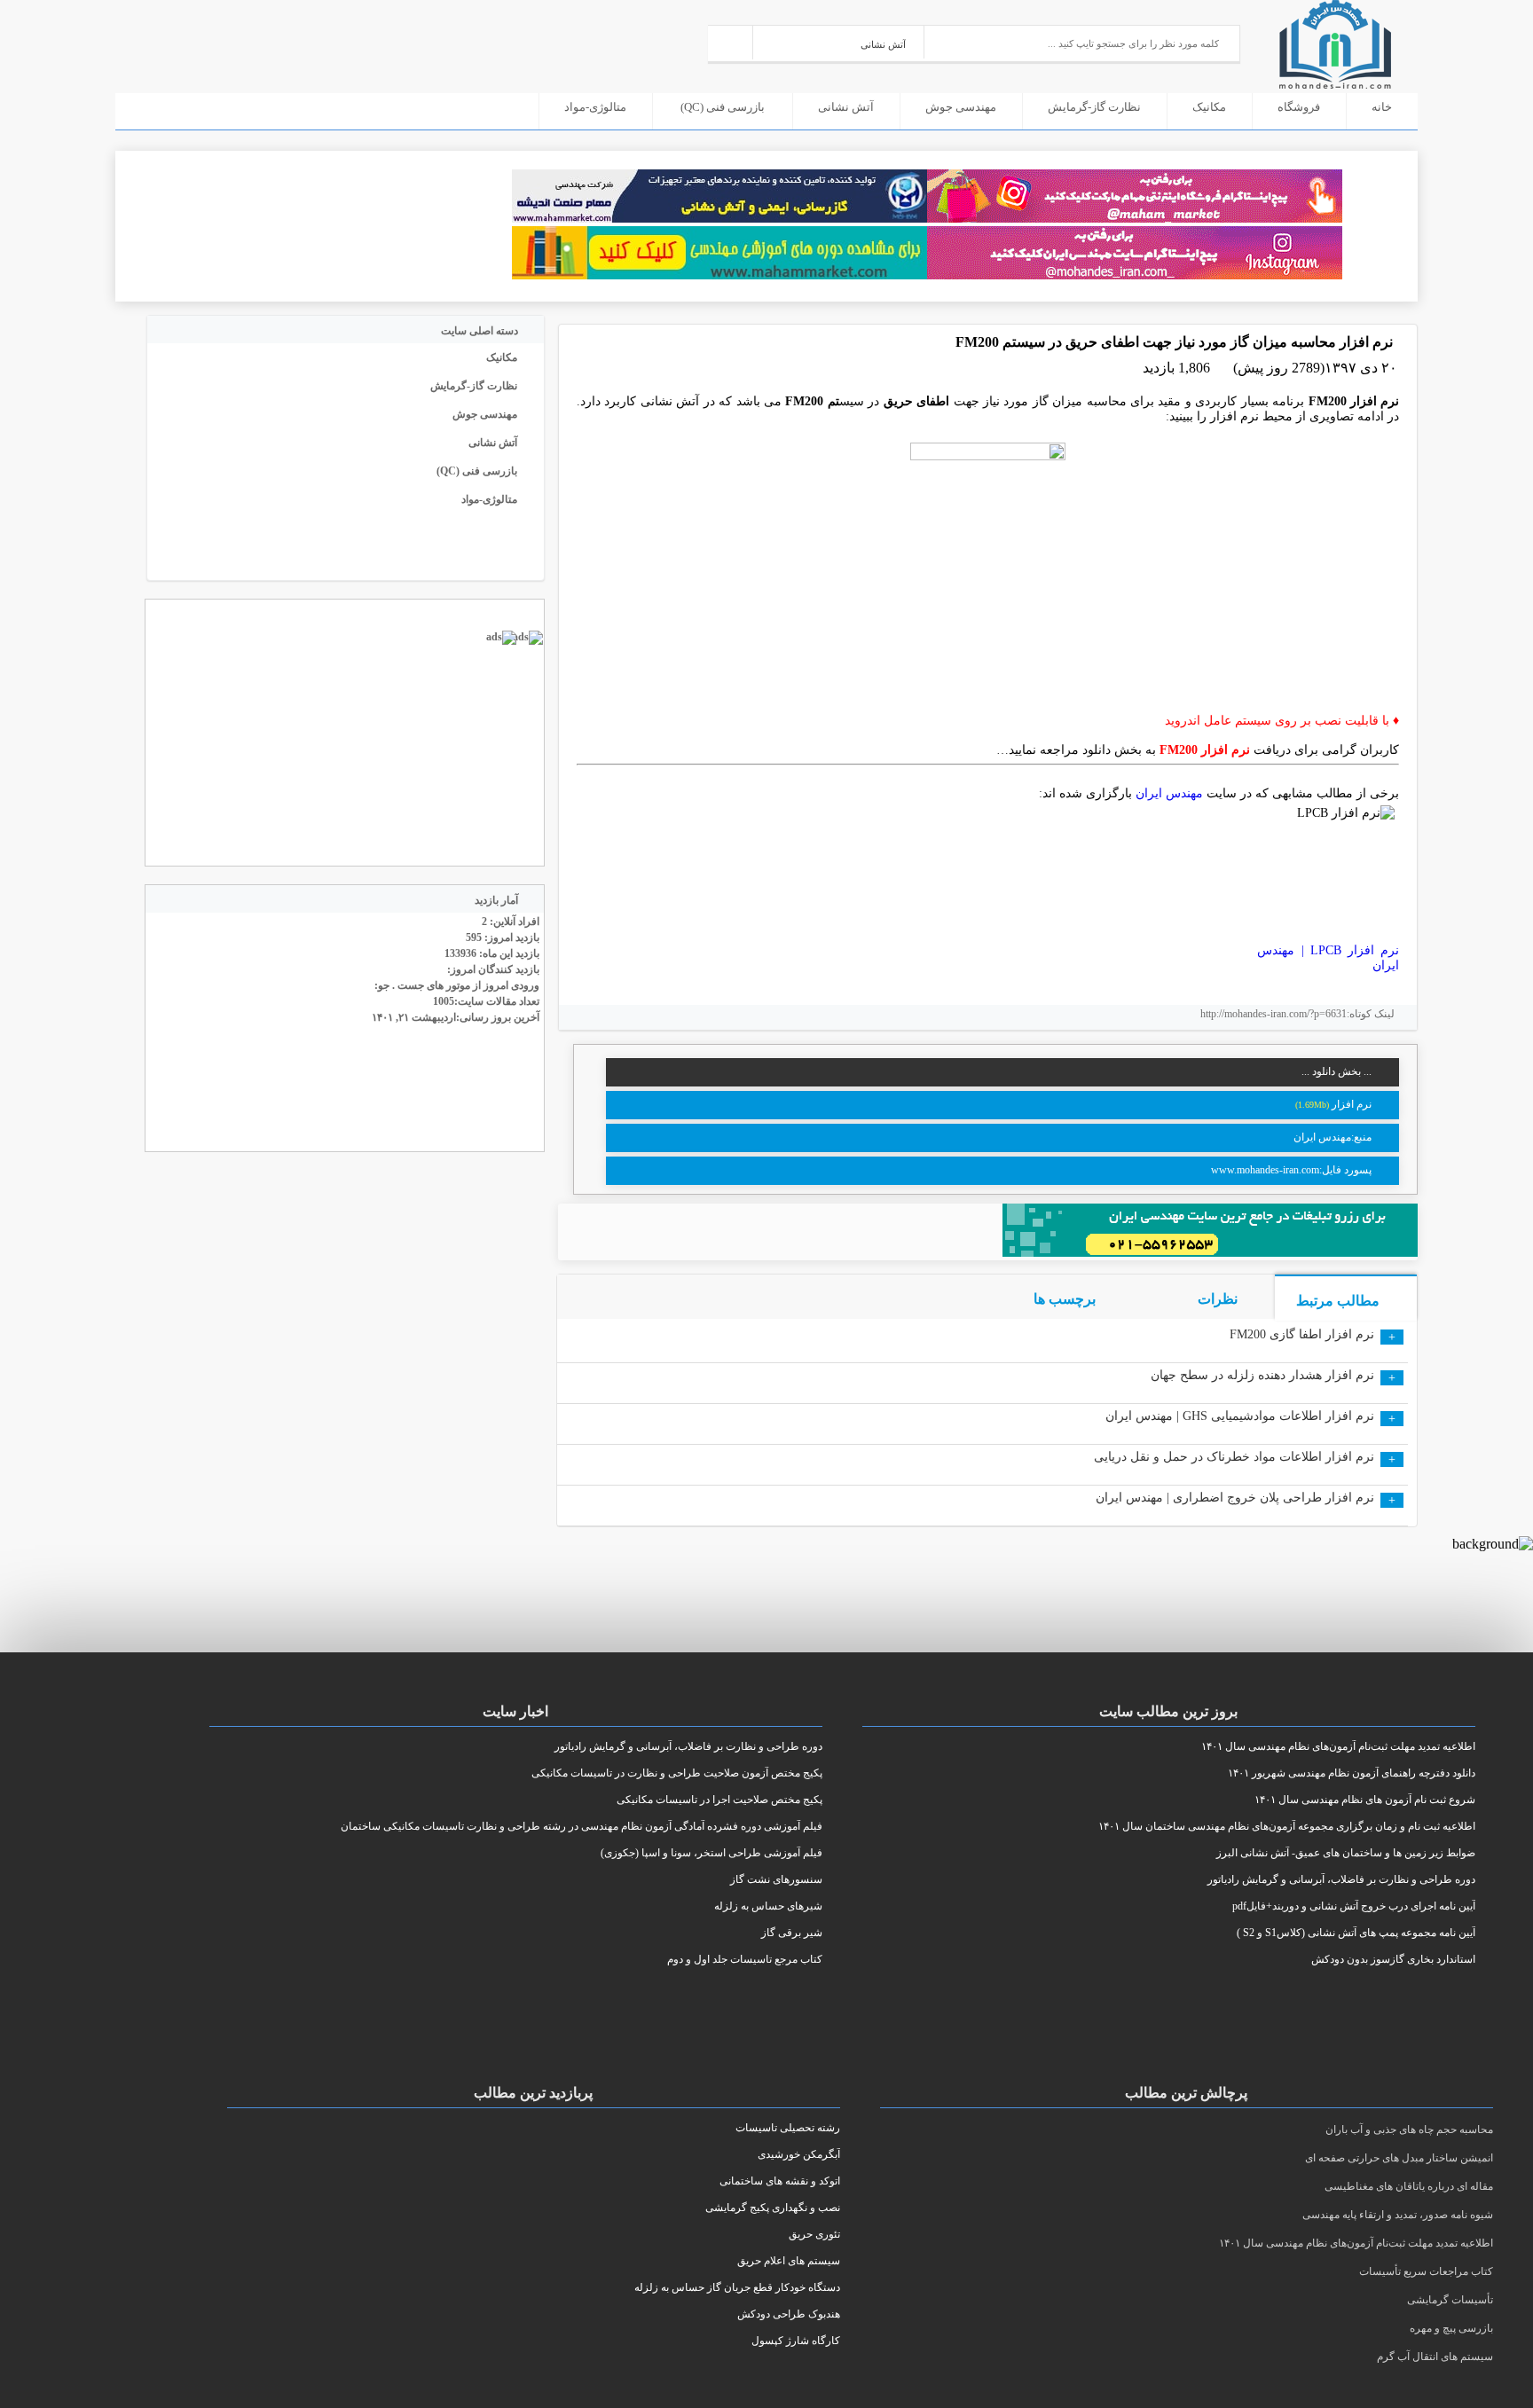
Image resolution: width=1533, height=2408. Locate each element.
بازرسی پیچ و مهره (1451, 2328)
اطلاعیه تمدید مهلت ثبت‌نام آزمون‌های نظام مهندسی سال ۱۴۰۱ (1356, 2243)
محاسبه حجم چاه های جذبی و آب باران (1409, 2130)
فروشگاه (1299, 107)
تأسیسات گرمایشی (1450, 2300)
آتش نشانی (846, 107)
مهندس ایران (1169, 793)
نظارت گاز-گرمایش (1094, 107)
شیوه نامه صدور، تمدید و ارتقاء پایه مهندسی (1398, 2215)
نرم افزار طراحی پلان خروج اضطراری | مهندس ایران (1235, 1498)
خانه (1382, 107)
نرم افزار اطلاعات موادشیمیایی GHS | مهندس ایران (1240, 1416)
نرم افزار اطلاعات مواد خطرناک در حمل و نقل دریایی (1234, 1457)
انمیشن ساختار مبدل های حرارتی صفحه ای (1399, 2158)
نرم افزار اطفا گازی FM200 (1302, 1334)
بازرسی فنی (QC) (723, 107)
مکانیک (1209, 107)
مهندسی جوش (961, 107)
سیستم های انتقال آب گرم (1435, 2357)
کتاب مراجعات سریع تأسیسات (1426, 2271)
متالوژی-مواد (595, 107)
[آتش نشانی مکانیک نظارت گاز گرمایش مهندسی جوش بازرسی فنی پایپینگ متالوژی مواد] (839, 42)
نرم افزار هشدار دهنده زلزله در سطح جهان (1262, 1375)
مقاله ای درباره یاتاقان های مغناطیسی (1409, 2186)
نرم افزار (1350, 1104)
